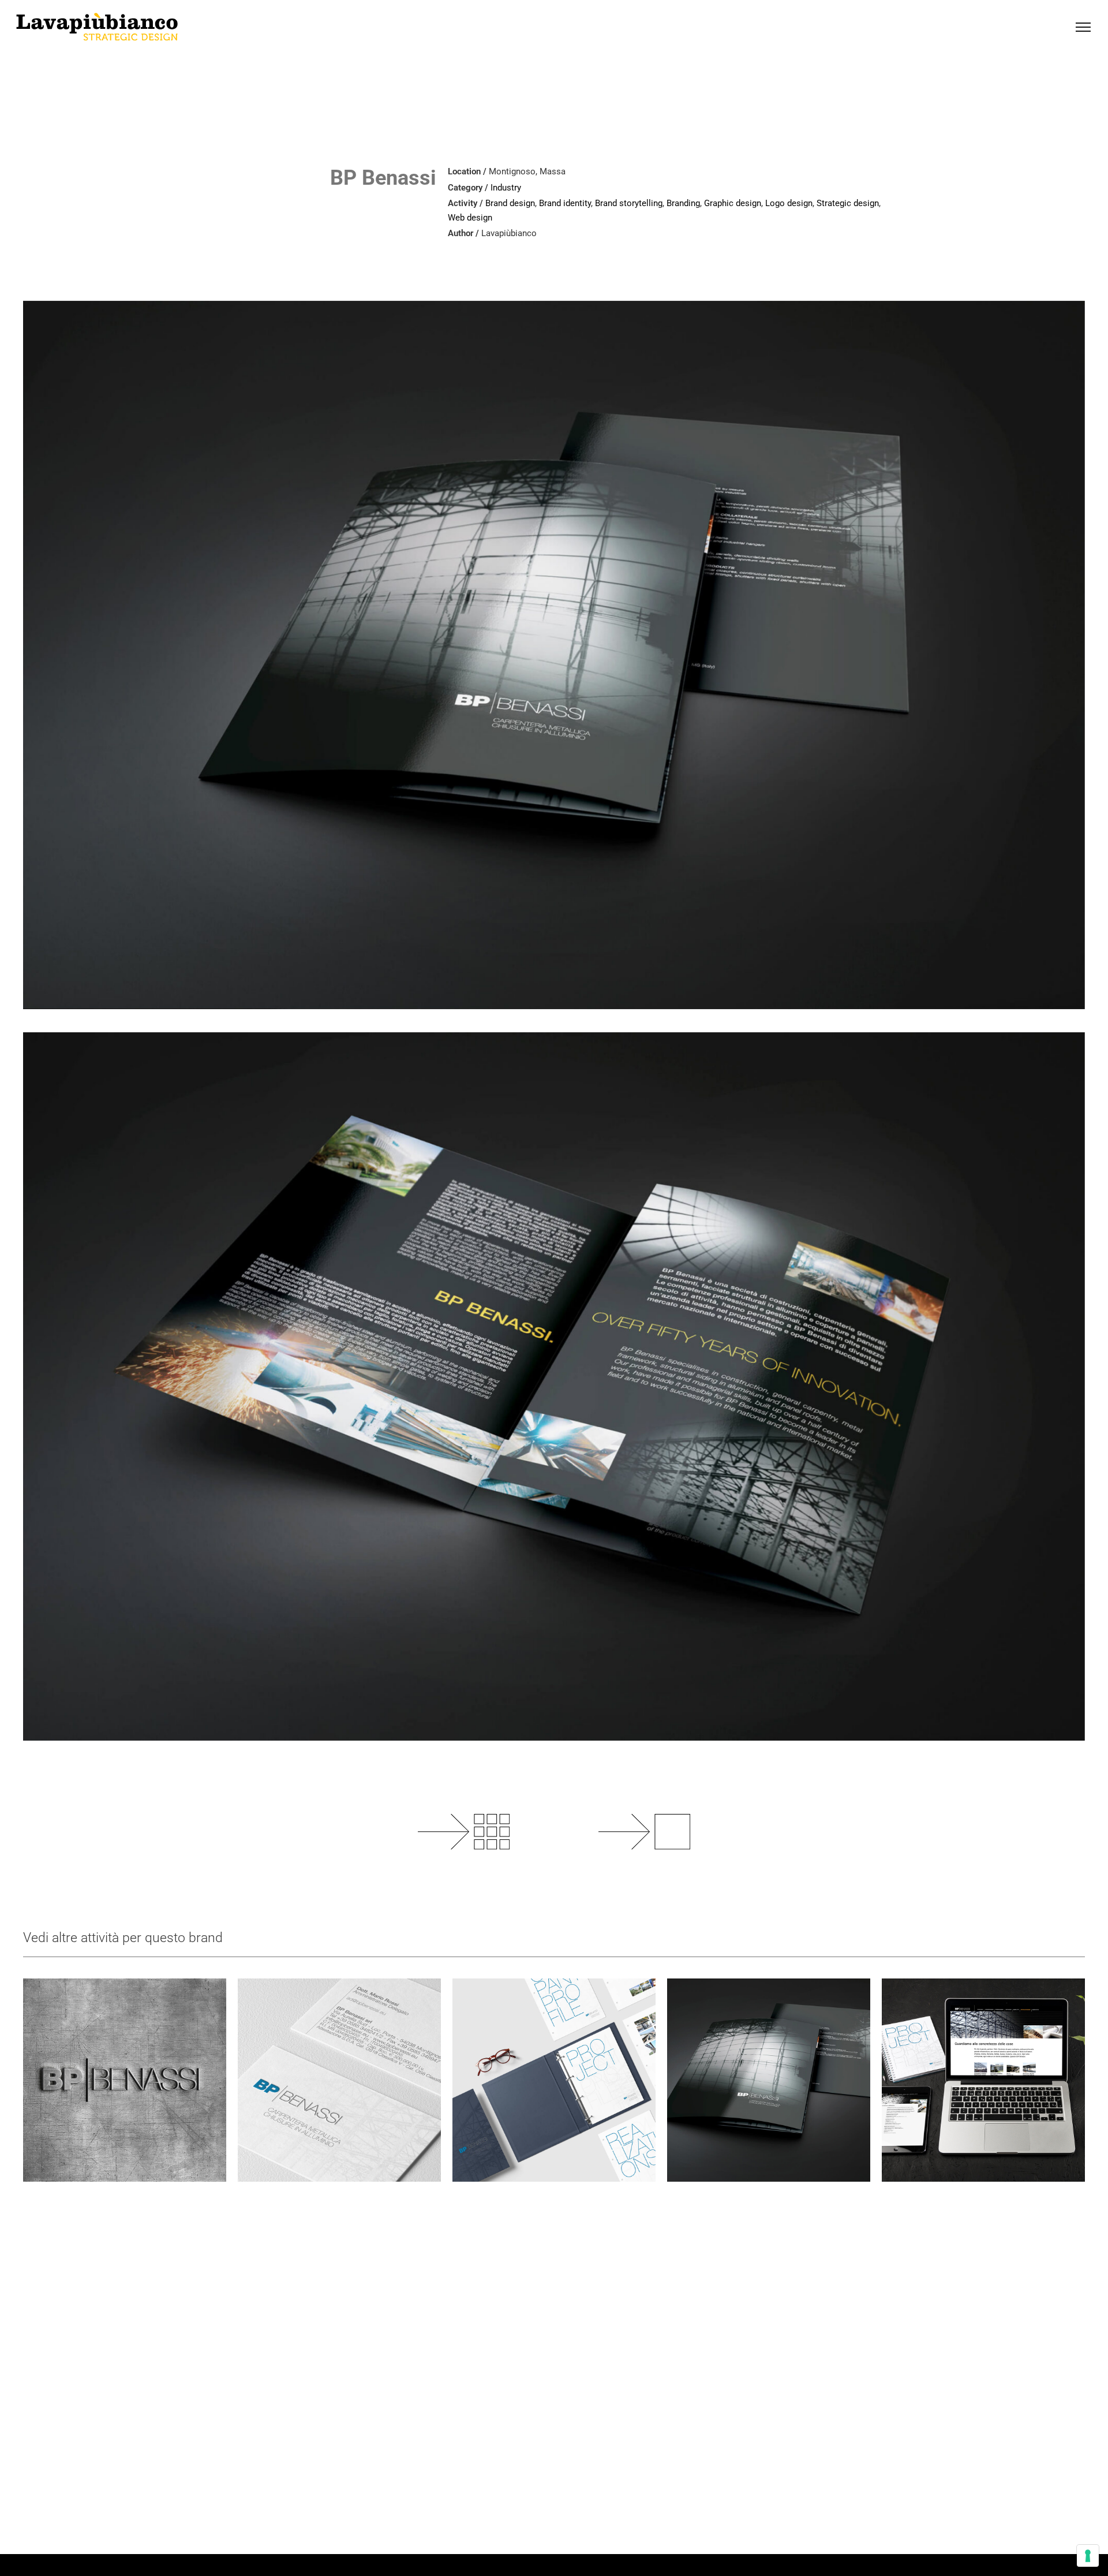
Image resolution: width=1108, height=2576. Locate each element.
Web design (470, 218)
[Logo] (125, 2080)
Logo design (789, 203)
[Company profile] (554, 2080)
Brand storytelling (629, 203)
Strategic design (848, 203)
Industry (506, 188)
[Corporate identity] (339, 2080)
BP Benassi (383, 178)
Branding (683, 203)
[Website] (983, 2080)
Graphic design (733, 203)
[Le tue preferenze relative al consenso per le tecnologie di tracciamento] (1088, 2556)
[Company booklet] (769, 2080)
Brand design (510, 203)
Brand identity (565, 203)
